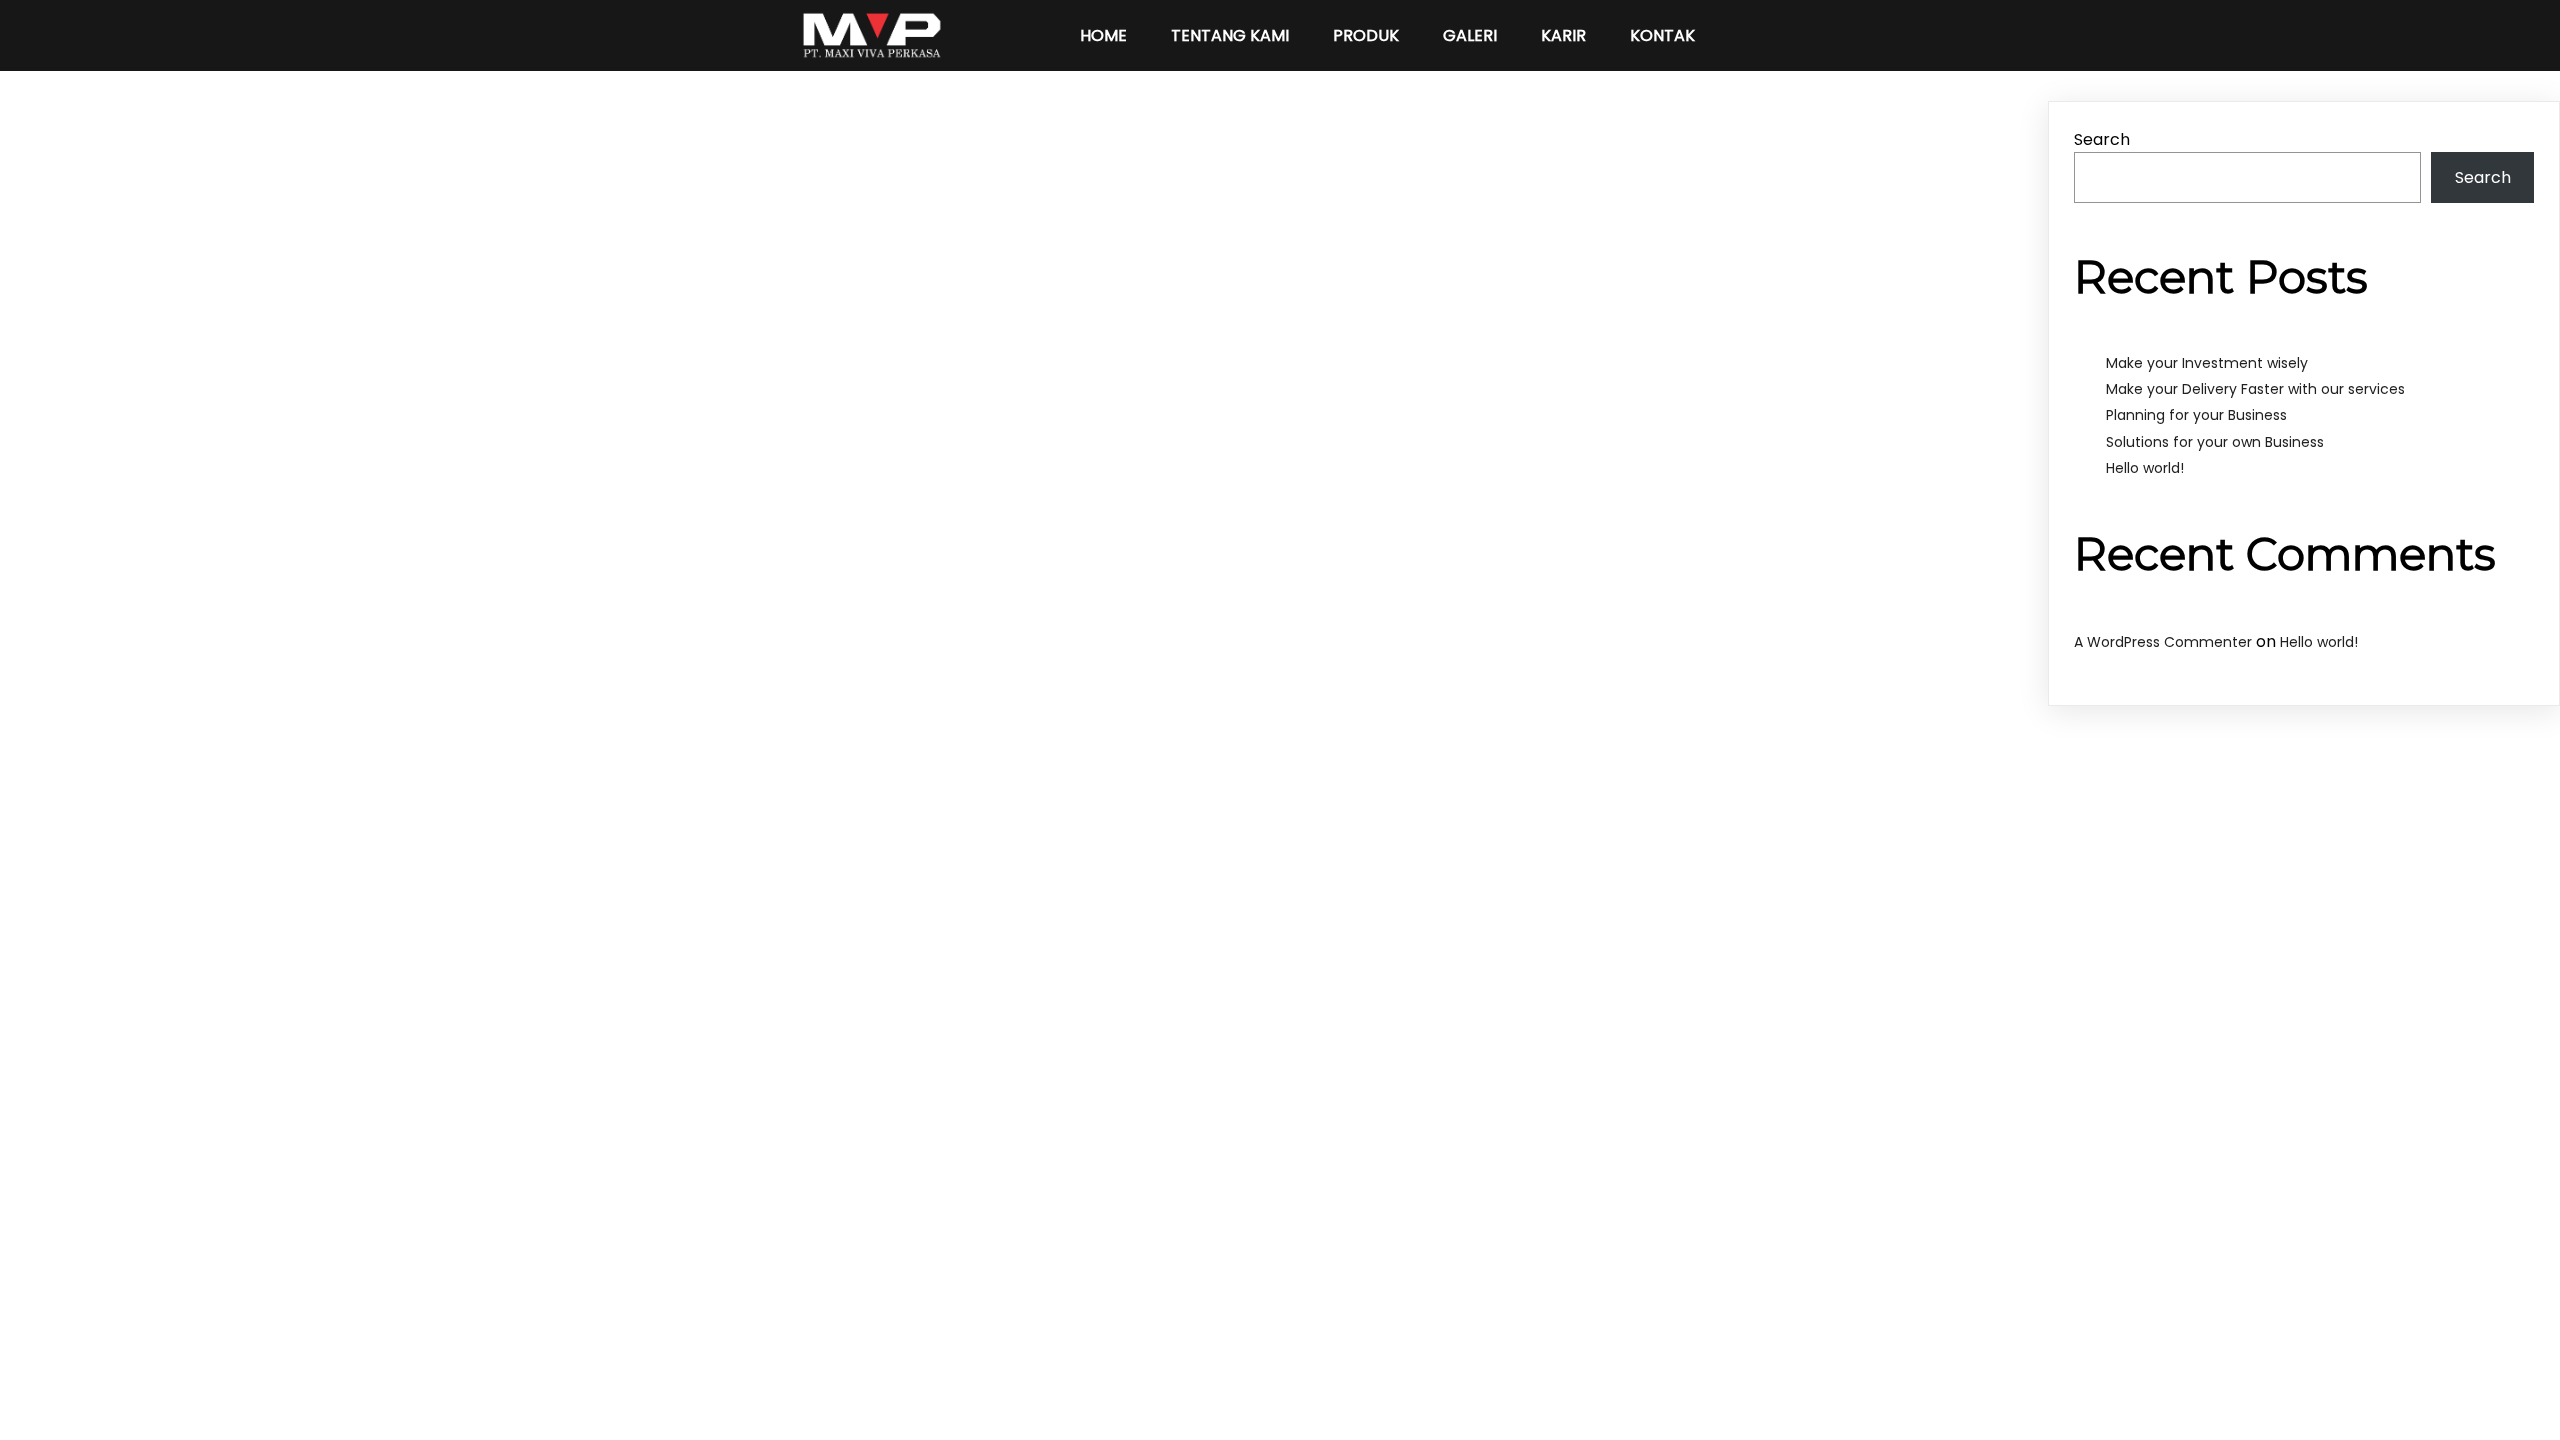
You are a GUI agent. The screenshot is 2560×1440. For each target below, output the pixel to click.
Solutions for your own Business (2215, 442)
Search (2102, 139)
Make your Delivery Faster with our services (2255, 389)
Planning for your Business (2196, 415)
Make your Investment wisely (2207, 363)
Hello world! (2145, 468)
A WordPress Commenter (2163, 642)
